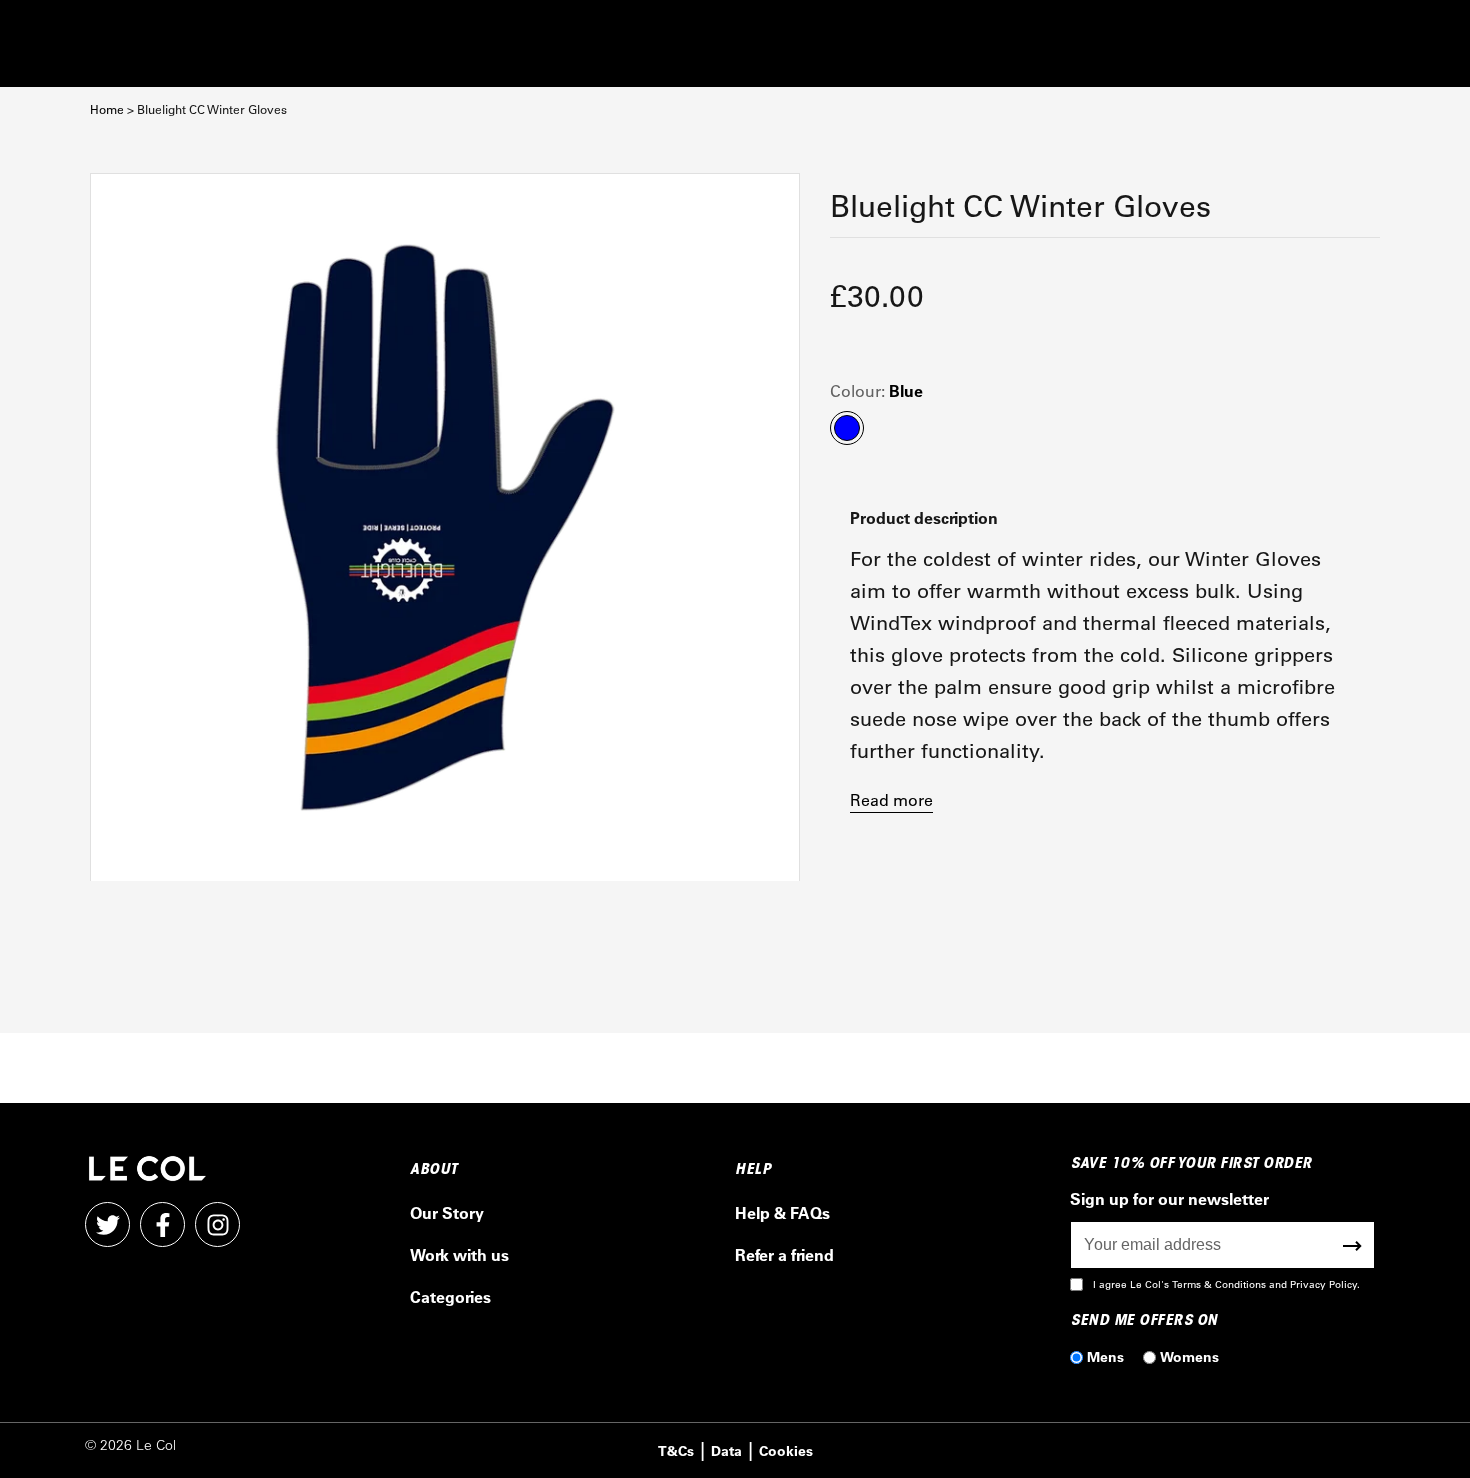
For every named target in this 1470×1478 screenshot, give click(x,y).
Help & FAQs (782, 1212)
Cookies (786, 1450)
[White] (445, 528)
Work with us (459, 1254)
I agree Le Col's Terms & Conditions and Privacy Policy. (1226, 1284)
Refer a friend (784, 1254)
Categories (450, 1296)
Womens (1189, 1356)
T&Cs (676, 1450)
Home (107, 109)
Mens (1105, 1356)
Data (726, 1450)
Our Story (447, 1212)
